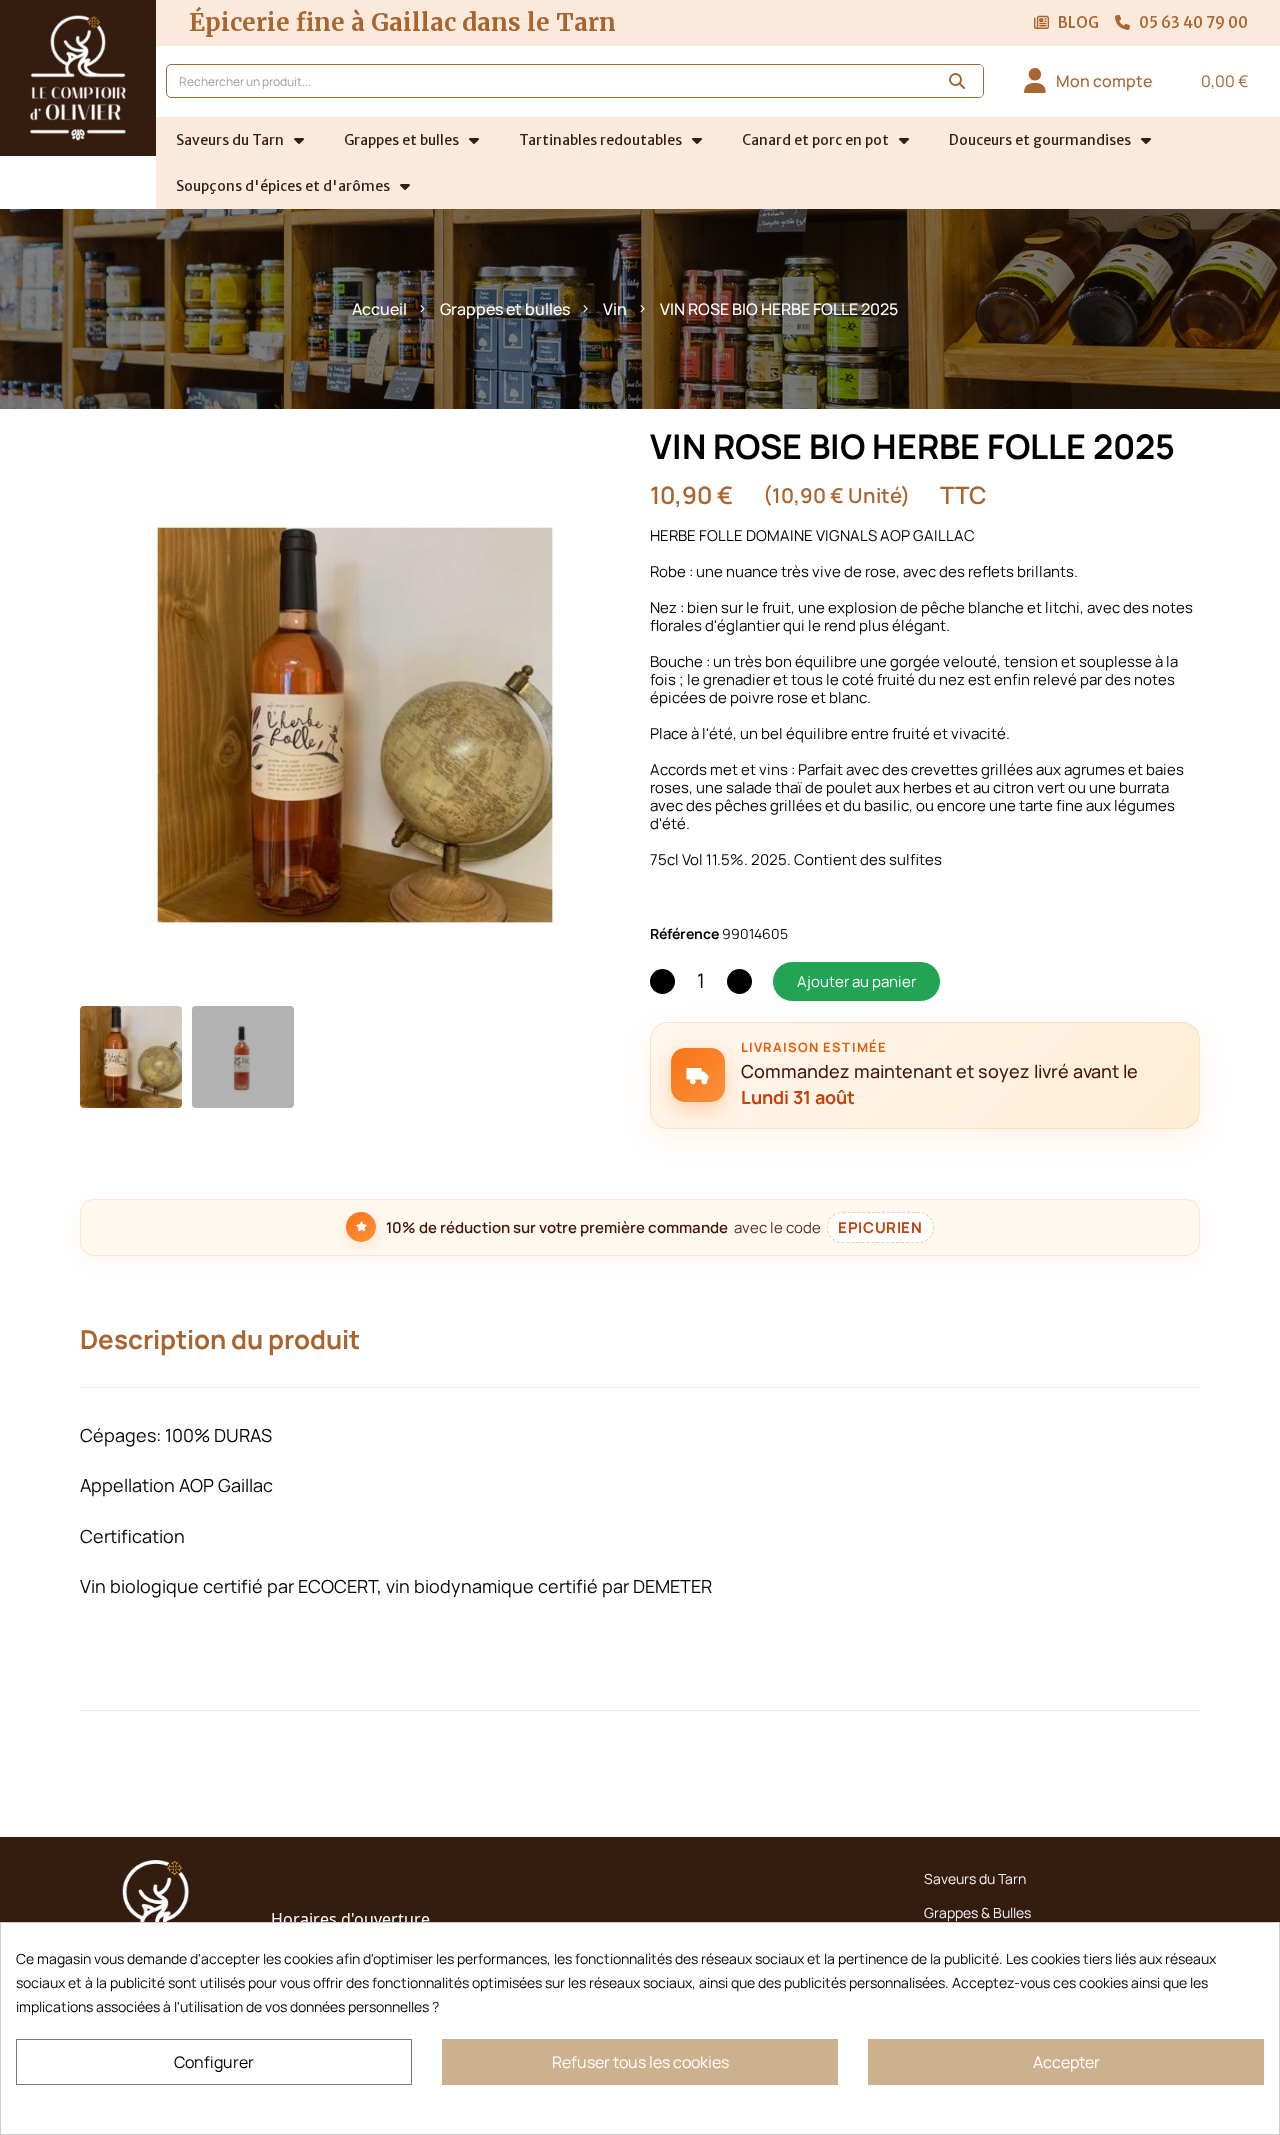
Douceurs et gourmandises (1040, 140)
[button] (1214, 81)
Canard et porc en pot (815, 140)
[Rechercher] (957, 81)
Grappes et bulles (401, 140)
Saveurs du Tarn (230, 140)
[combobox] (538, 81)
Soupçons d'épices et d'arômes (283, 186)
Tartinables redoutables (600, 140)
